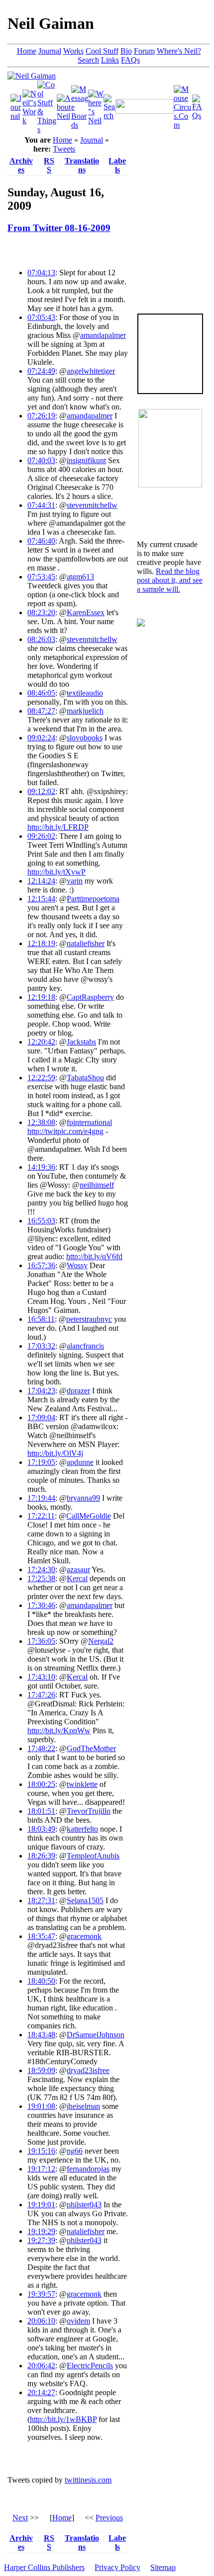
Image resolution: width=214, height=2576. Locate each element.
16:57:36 (41, 1265)
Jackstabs (81, 1042)
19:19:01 (41, 2205)
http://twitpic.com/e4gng (65, 1131)
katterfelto (82, 1829)
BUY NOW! (170, 378)
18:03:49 (41, 1829)
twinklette (82, 1784)
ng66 (75, 2151)
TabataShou (85, 1078)
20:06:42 (41, 2366)
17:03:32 (41, 1346)
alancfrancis (85, 1346)
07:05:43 (41, 317)
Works (73, 51)
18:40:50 (41, 1981)
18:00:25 (41, 1784)
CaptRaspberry (90, 997)
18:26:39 (41, 1856)
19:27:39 (41, 2240)
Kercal (77, 1578)
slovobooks (85, 738)
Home (27, 51)
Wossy (77, 1265)
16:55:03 (41, 1221)
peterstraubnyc (89, 1319)
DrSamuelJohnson (96, 2035)
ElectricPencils (90, 2366)
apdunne (80, 1462)
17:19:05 (41, 1462)
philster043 (84, 2205)
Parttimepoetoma (93, 899)
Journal (50, 51)
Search (88, 60)
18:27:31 (41, 1900)
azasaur (78, 1570)
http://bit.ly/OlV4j (55, 1453)
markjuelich (85, 711)
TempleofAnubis (93, 1856)
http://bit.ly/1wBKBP (63, 2419)
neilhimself (97, 1185)
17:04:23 (41, 1391)
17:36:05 (41, 1641)
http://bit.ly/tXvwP (56, 872)
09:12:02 (41, 791)
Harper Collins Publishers (44, 2567)
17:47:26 (41, 1695)
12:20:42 (41, 1042)
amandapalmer (103, 335)
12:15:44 (41, 899)
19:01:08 (41, 2106)
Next (20, 2518)
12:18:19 (41, 943)
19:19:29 (41, 2231)
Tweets (64, 149)
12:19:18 (41, 997)
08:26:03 (41, 639)
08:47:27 (41, 711)
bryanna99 (83, 1498)
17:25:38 (41, 1578)
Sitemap (163, 2567)
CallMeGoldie (89, 1516)
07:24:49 (41, 371)
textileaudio (85, 693)
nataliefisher (86, 943)
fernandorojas (88, 2169)
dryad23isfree (88, 2070)
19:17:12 (41, 2169)
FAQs (130, 60)
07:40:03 (41, 460)
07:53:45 (41, 577)
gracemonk (84, 1936)
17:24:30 (41, 1570)
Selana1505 (85, 1900)
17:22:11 (41, 1516)
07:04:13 (41, 273)
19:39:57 (41, 2294)
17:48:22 (41, 1748)
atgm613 (80, 577)
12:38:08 (41, 1122)
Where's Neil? (179, 51)
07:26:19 (41, 416)
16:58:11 (41, 1319)
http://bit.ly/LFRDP (58, 827)
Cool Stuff (102, 51)
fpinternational (89, 1122)
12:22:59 (41, 1078)
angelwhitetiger (91, 371)
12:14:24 (41, 881)
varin (75, 881)
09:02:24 (41, 738)
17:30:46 (41, 1605)
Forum (144, 51)
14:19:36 (41, 1167)
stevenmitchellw (92, 505)
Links (110, 60)
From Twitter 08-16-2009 (59, 228)
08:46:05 (41, 693)
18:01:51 (41, 1811)
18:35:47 (41, 1936)
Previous (109, 2518)
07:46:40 (41, 541)
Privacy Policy (117, 2567)
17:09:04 (41, 1417)
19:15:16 (41, 2151)
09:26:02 (41, 836)
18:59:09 (41, 2070)
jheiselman (83, 2106)
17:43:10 (41, 1677)
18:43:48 (41, 2035)
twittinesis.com (88, 2480)
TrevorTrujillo (89, 1811)
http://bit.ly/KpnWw (59, 1731)
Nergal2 (101, 1641)
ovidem (78, 2321)
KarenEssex (86, 612)
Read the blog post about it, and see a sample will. (170, 580)
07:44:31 (41, 505)
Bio (126, 51)
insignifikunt (86, 460)
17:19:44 (41, 1498)
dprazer (78, 1391)
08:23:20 (41, 612)
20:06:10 (41, 2321)
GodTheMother (91, 1748)
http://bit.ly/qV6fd (94, 1256)
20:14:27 (41, 2392)
